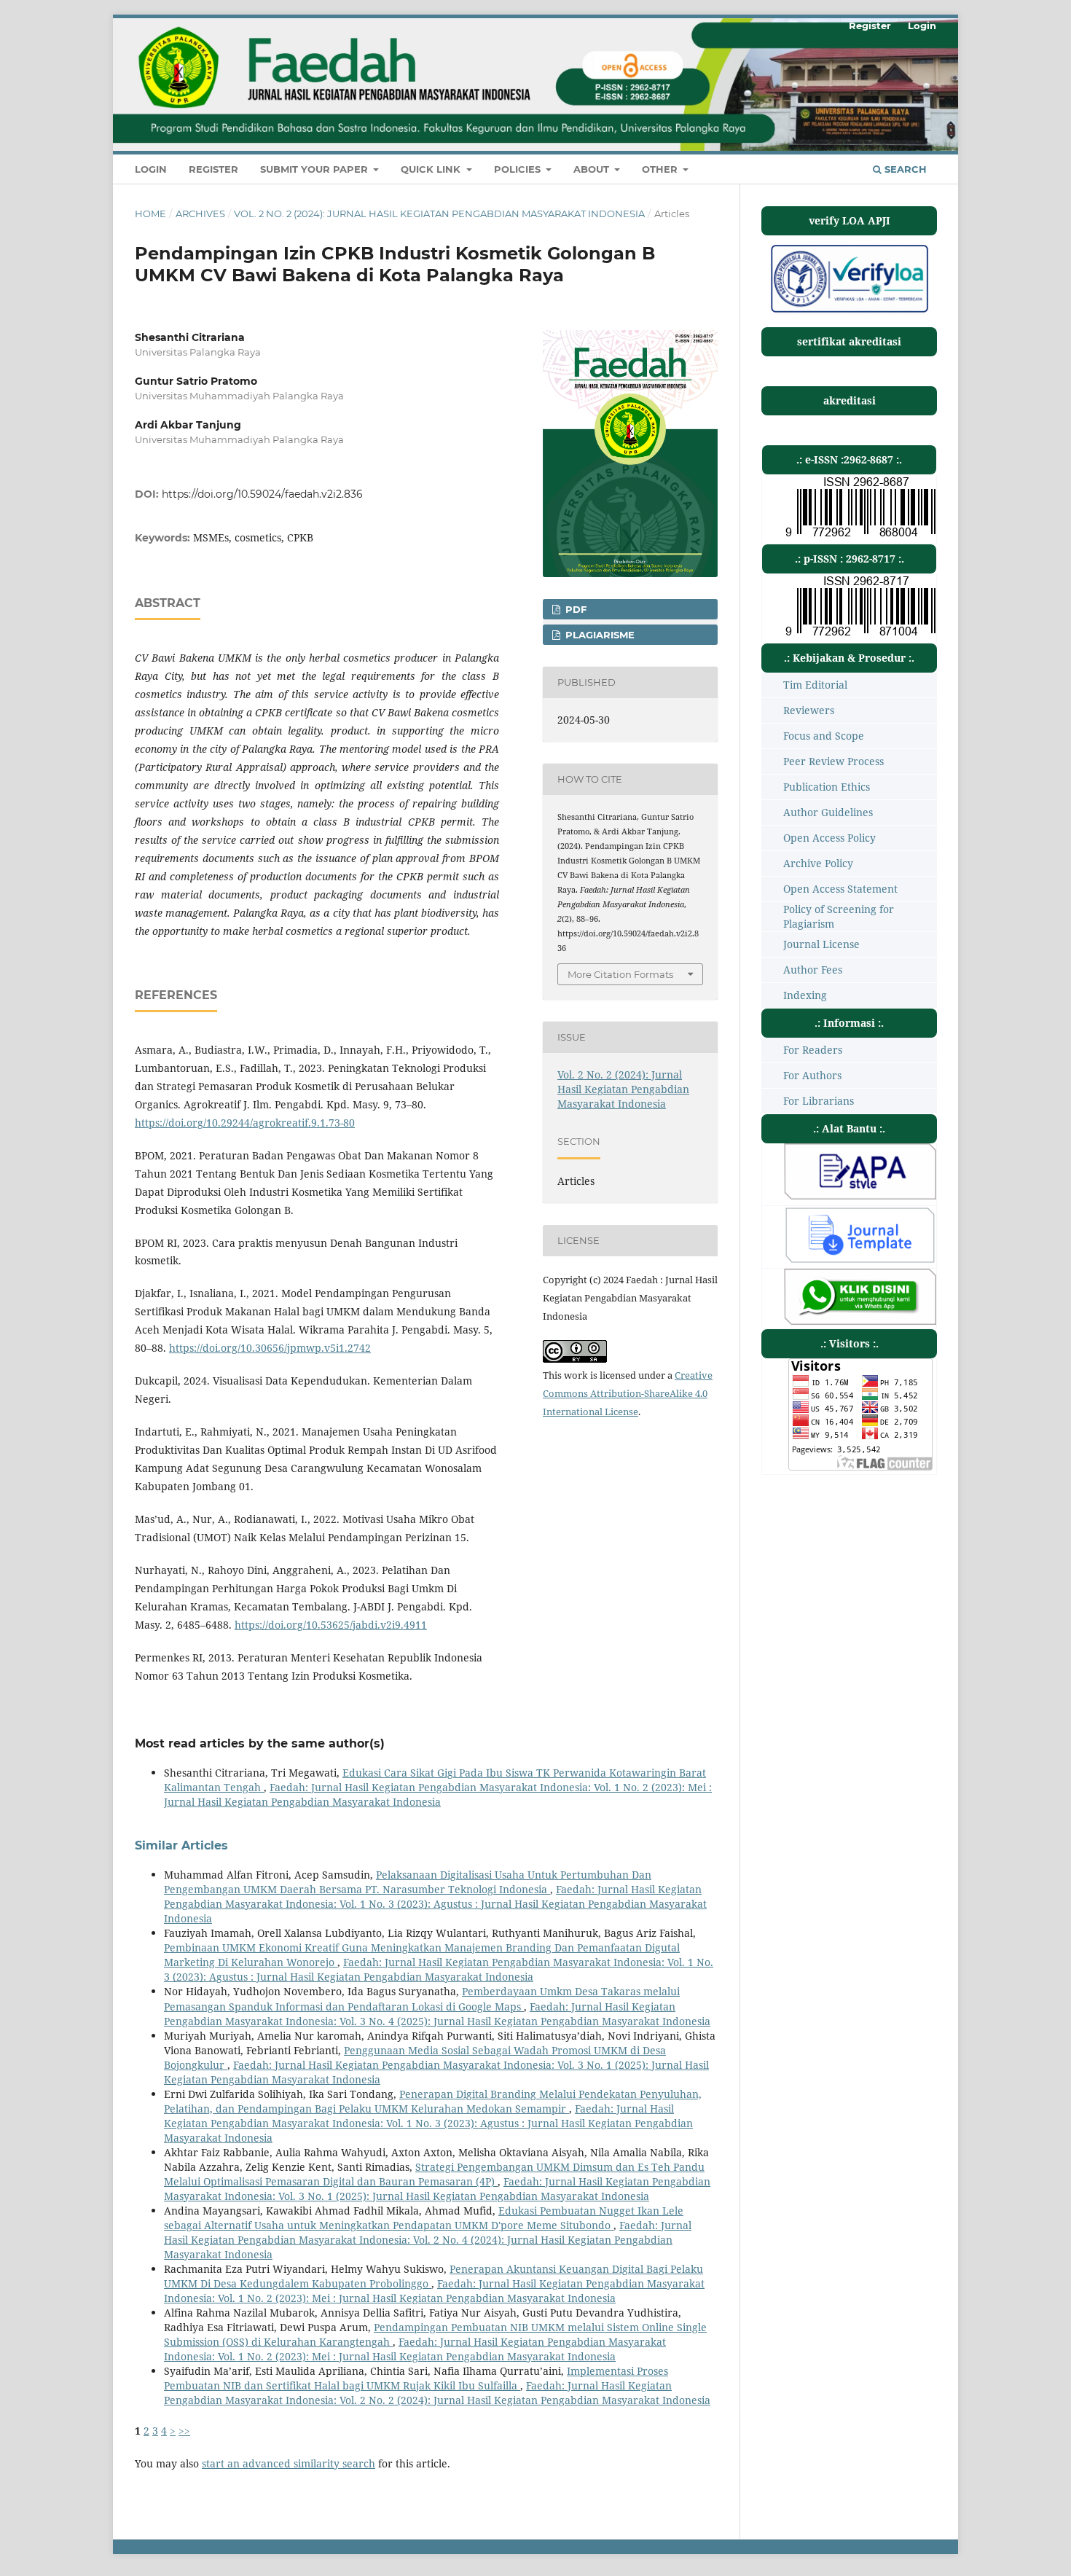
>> (184, 2431)
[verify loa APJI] (849, 312)
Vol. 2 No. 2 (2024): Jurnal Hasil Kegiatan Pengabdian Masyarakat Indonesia (439, 214)
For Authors (812, 1075)
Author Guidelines (828, 812)
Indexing (805, 995)
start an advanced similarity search (289, 2463)
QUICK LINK (432, 169)
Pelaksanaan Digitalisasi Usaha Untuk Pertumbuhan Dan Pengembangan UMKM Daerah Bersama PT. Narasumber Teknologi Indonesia (408, 1882)
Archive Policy (818, 863)
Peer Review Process (833, 761)
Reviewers (809, 710)
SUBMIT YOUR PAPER (315, 169)
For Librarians (819, 1101)
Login (151, 169)
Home (150, 214)
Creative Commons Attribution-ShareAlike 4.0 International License (628, 1393)
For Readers (813, 1050)
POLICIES (519, 169)
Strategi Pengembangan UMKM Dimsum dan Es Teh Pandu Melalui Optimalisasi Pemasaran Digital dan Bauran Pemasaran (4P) (434, 2174)
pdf (574, 609)
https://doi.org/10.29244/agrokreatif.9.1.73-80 (245, 1123)
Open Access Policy (829, 838)
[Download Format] (860, 1195)
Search (904, 169)
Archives (200, 214)
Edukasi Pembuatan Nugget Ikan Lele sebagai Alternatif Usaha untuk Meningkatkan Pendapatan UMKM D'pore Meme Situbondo (424, 2218)
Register (213, 169)
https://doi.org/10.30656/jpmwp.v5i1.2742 (270, 1348)
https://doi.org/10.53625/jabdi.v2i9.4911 (331, 1625)
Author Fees (813, 970)
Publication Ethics (827, 787)
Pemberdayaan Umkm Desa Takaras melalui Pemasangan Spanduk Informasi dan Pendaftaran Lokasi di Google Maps (422, 1998)
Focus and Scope (824, 736)
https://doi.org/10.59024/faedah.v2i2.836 (262, 494)
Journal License (821, 944)
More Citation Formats (620, 974)
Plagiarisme (599, 635)
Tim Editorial (815, 685)
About (593, 169)
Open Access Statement (840, 889)
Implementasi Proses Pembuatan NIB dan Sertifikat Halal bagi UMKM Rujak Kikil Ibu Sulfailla (416, 2378)
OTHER (661, 169)
